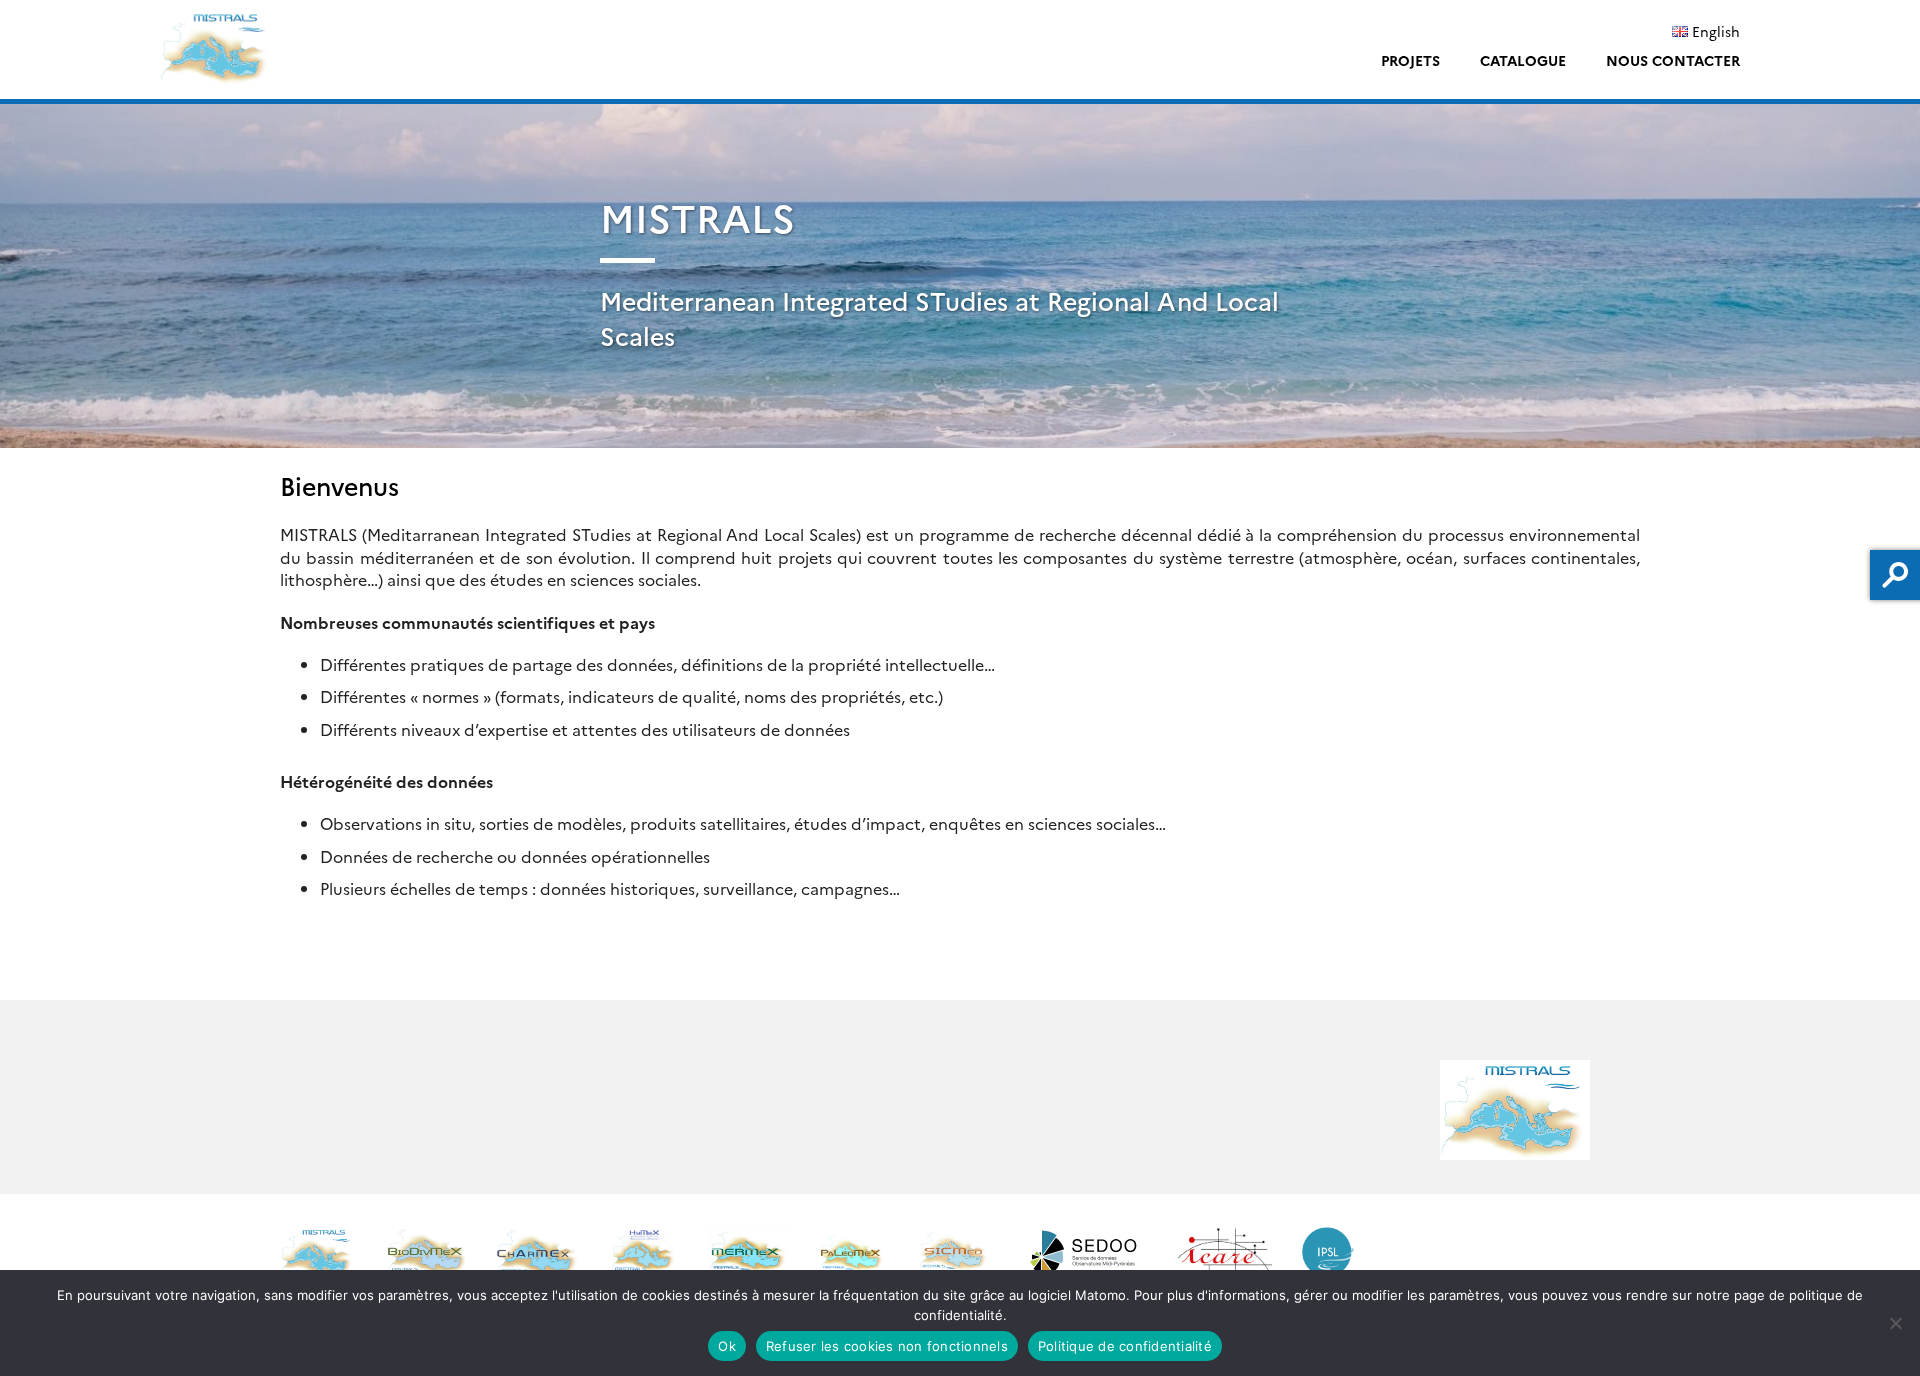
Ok (727, 1346)
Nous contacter (1673, 60)
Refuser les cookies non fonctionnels (887, 1346)
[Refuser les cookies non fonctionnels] (1895, 1323)
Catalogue (1523, 60)
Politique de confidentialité (1125, 1346)
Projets (1410, 60)
